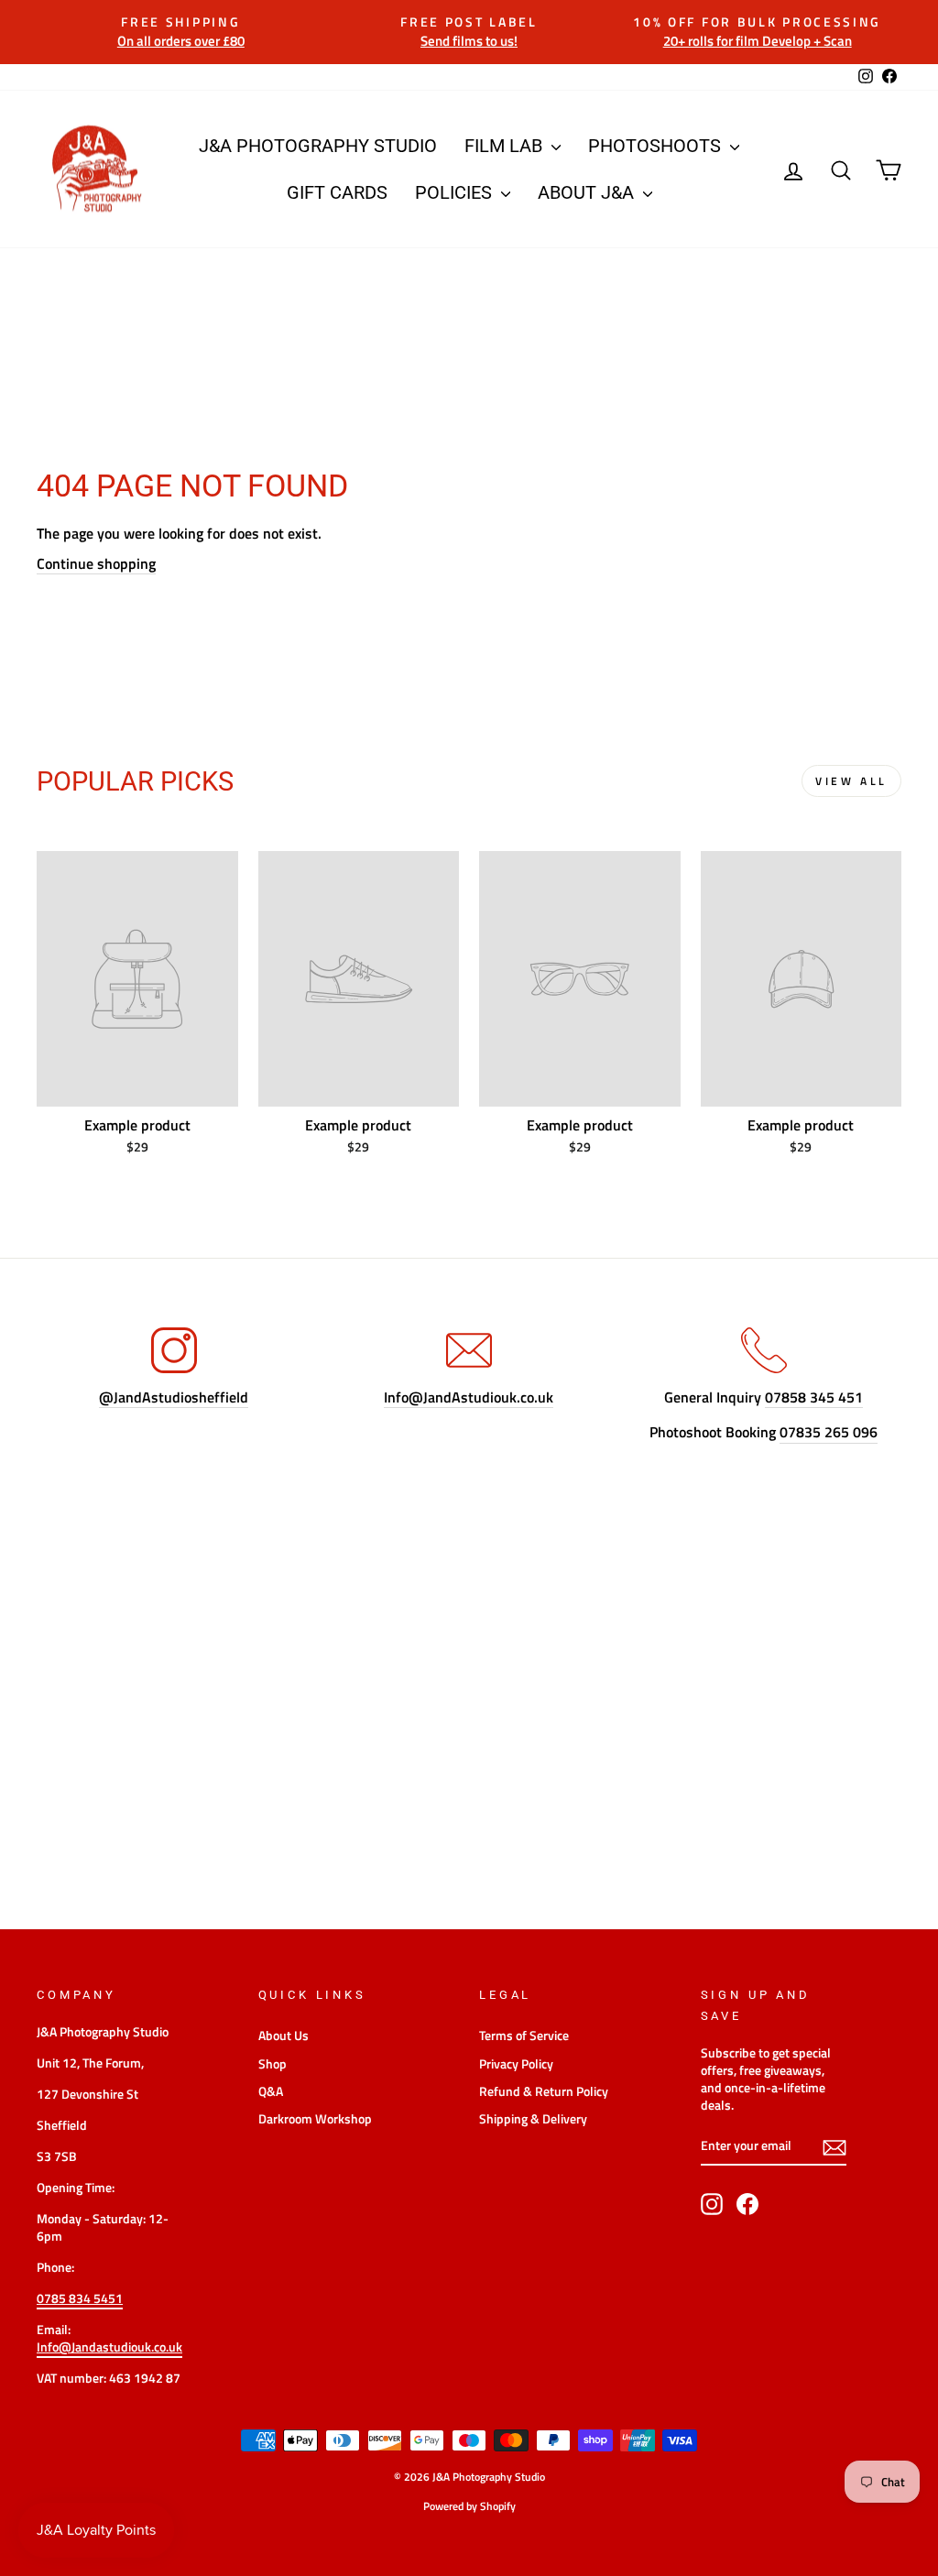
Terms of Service (524, 2036)
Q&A (271, 2091)
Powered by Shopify (469, 2506)
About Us (284, 2036)
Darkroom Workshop (315, 2119)
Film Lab (506, 146)
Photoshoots (657, 146)
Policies (456, 192)
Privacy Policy (516, 2064)
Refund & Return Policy (544, 2091)
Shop (273, 2064)
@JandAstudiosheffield (174, 1397)
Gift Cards (337, 192)
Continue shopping (96, 564)
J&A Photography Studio (318, 146)
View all (851, 781)
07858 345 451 (814, 1397)
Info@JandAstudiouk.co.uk (469, 1397)
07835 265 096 (829, 1432)
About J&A (588, 192)
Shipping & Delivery (533, 2119)
